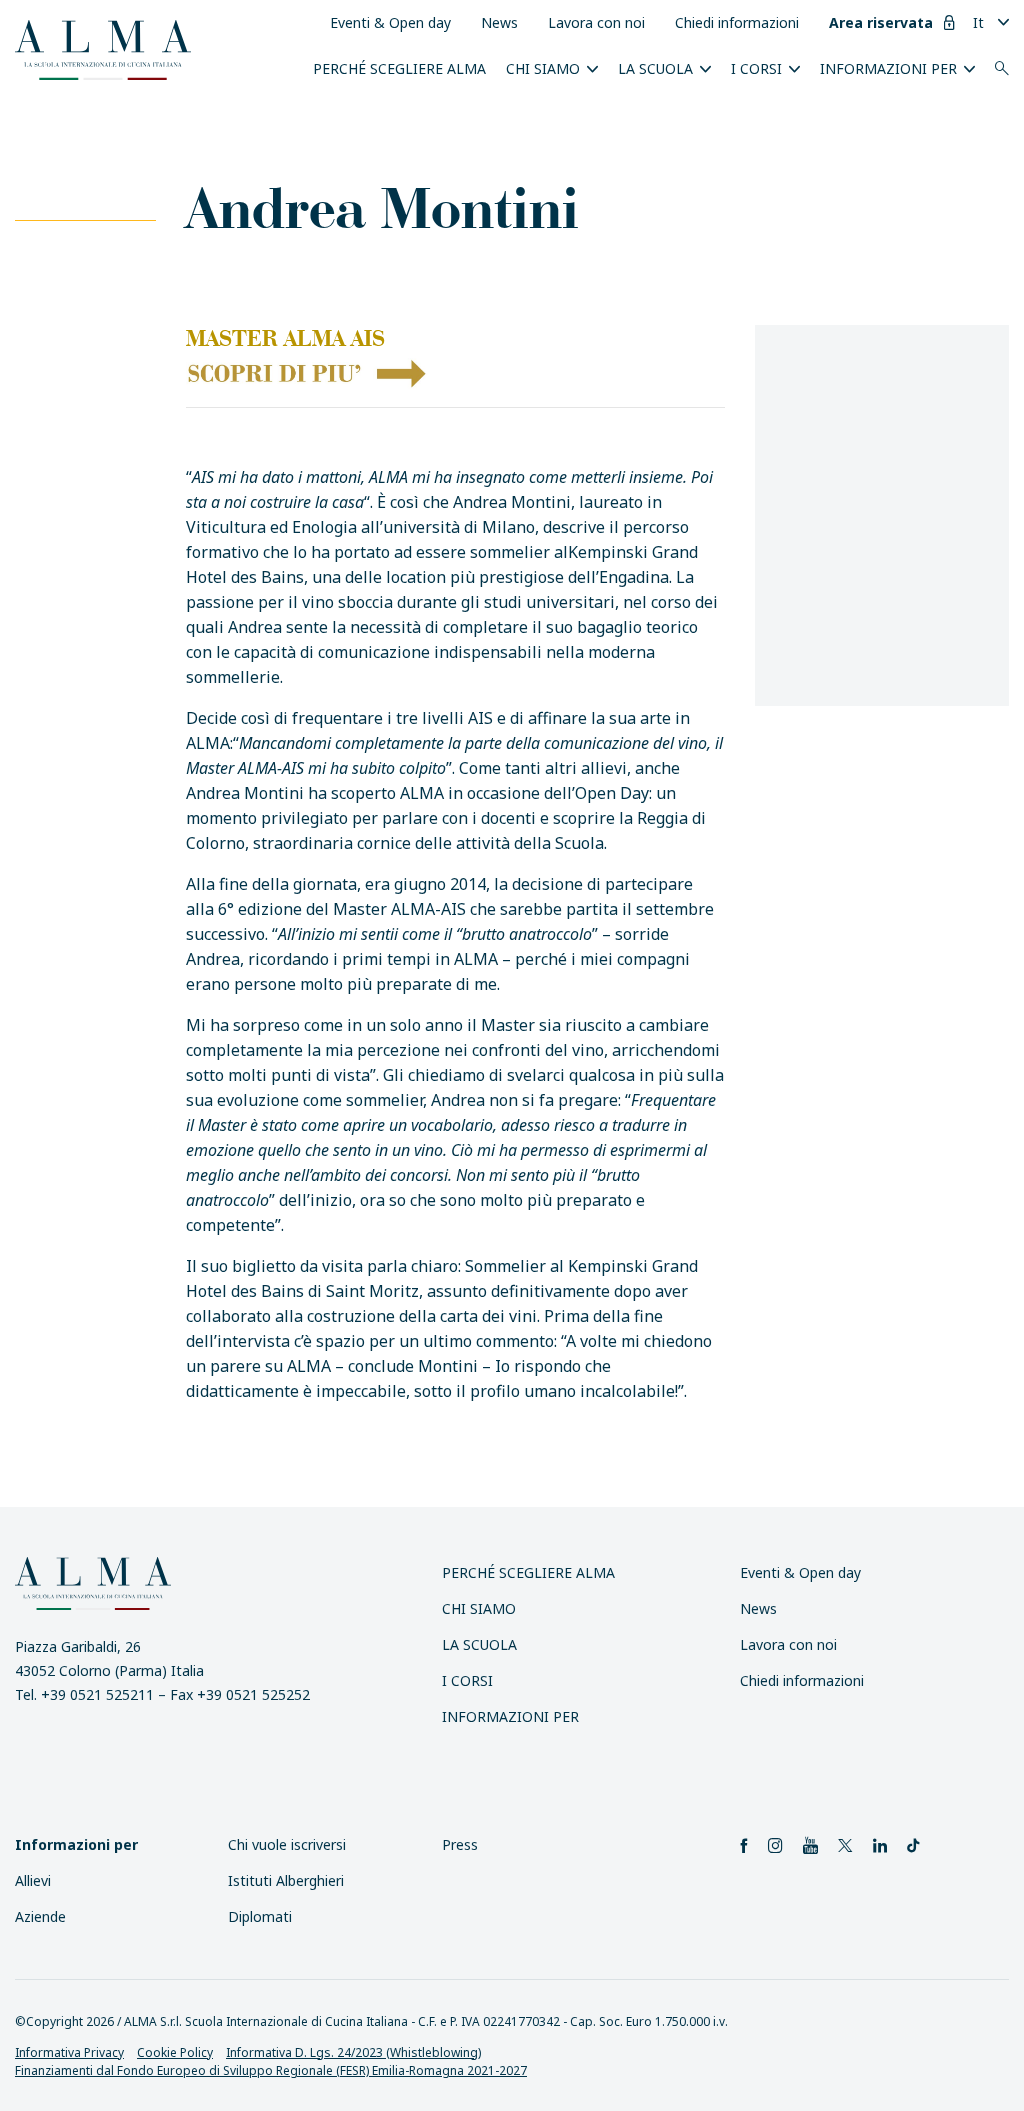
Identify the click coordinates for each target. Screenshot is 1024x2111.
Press (460, 1844)
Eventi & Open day (390, 22)
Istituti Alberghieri (286, 1880)
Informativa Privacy (69, 2052)
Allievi (33, 1880)
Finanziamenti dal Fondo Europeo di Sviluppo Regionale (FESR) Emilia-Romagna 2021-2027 (271, 2070)
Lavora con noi (596, 22)
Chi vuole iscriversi (287, 1844)
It (978, 22)
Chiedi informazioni (737, 22)
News (499, 22)
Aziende (40, 1916)
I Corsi (756, 68)
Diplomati (260, 1916)
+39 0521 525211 (97, 1694)
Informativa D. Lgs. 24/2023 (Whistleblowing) (353, 2052)
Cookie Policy (175, 2052)
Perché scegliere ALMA (399, 68)
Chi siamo (543, 68)
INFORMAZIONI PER (888, 68)
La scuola (655, 68)
